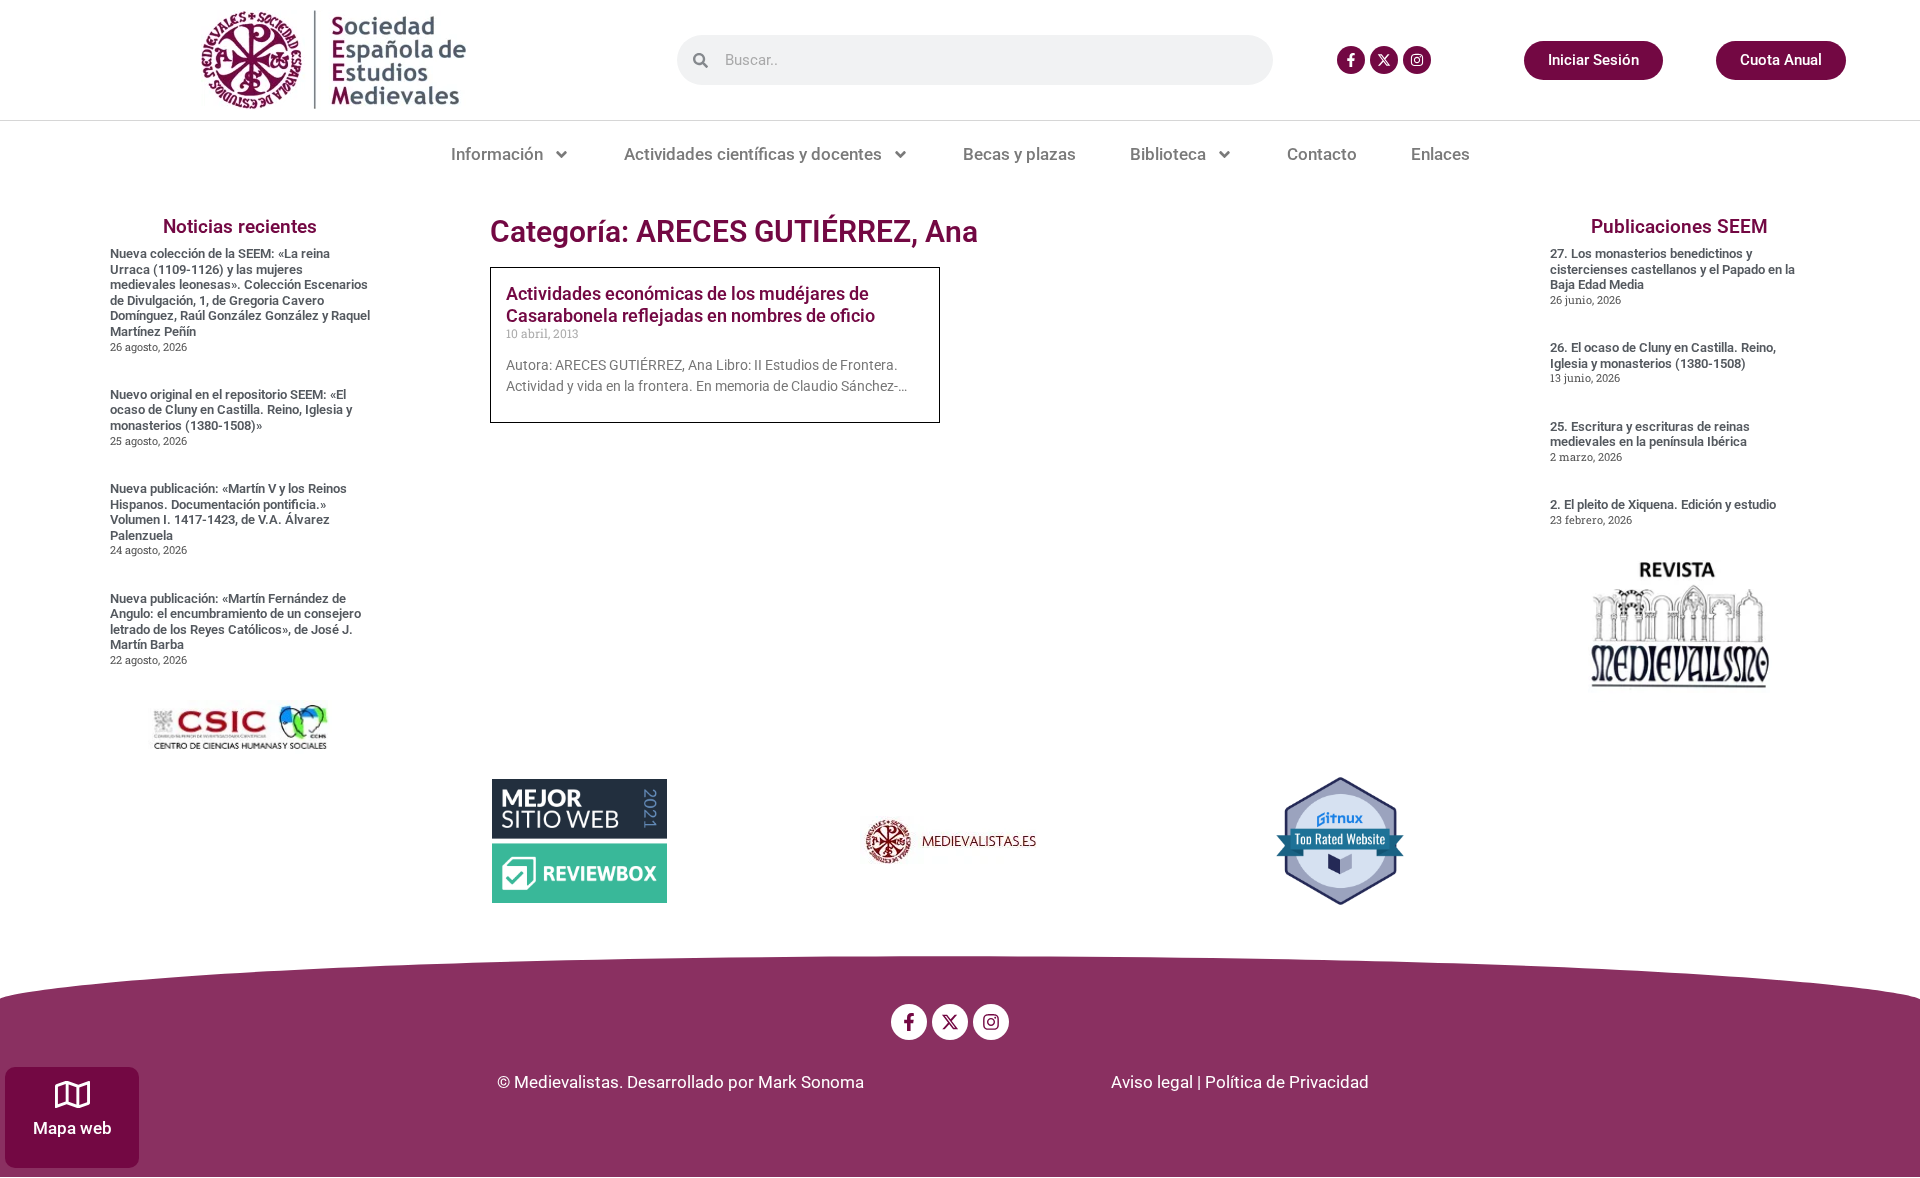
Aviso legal (1152, 1082)
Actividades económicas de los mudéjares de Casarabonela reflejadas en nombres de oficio (690, 304)
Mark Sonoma (811, 1082)
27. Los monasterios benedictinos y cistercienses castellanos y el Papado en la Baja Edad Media (1672, 269)
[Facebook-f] (1351, 60)
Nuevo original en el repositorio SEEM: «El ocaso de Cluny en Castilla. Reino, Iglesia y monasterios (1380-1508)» (231, 410)
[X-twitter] (1384, 60)
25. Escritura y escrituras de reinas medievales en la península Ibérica (1650, 434)
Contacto (1322, 154)
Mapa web (72, 1128)
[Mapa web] (72, 1094)
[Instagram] (1417, 60)
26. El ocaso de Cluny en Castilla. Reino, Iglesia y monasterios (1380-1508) (1663, 355)
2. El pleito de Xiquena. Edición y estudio (1663, 504)
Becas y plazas (1019, 154)
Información (497, 154)
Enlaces (1440, 154)
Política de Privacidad (1287, 1082)
